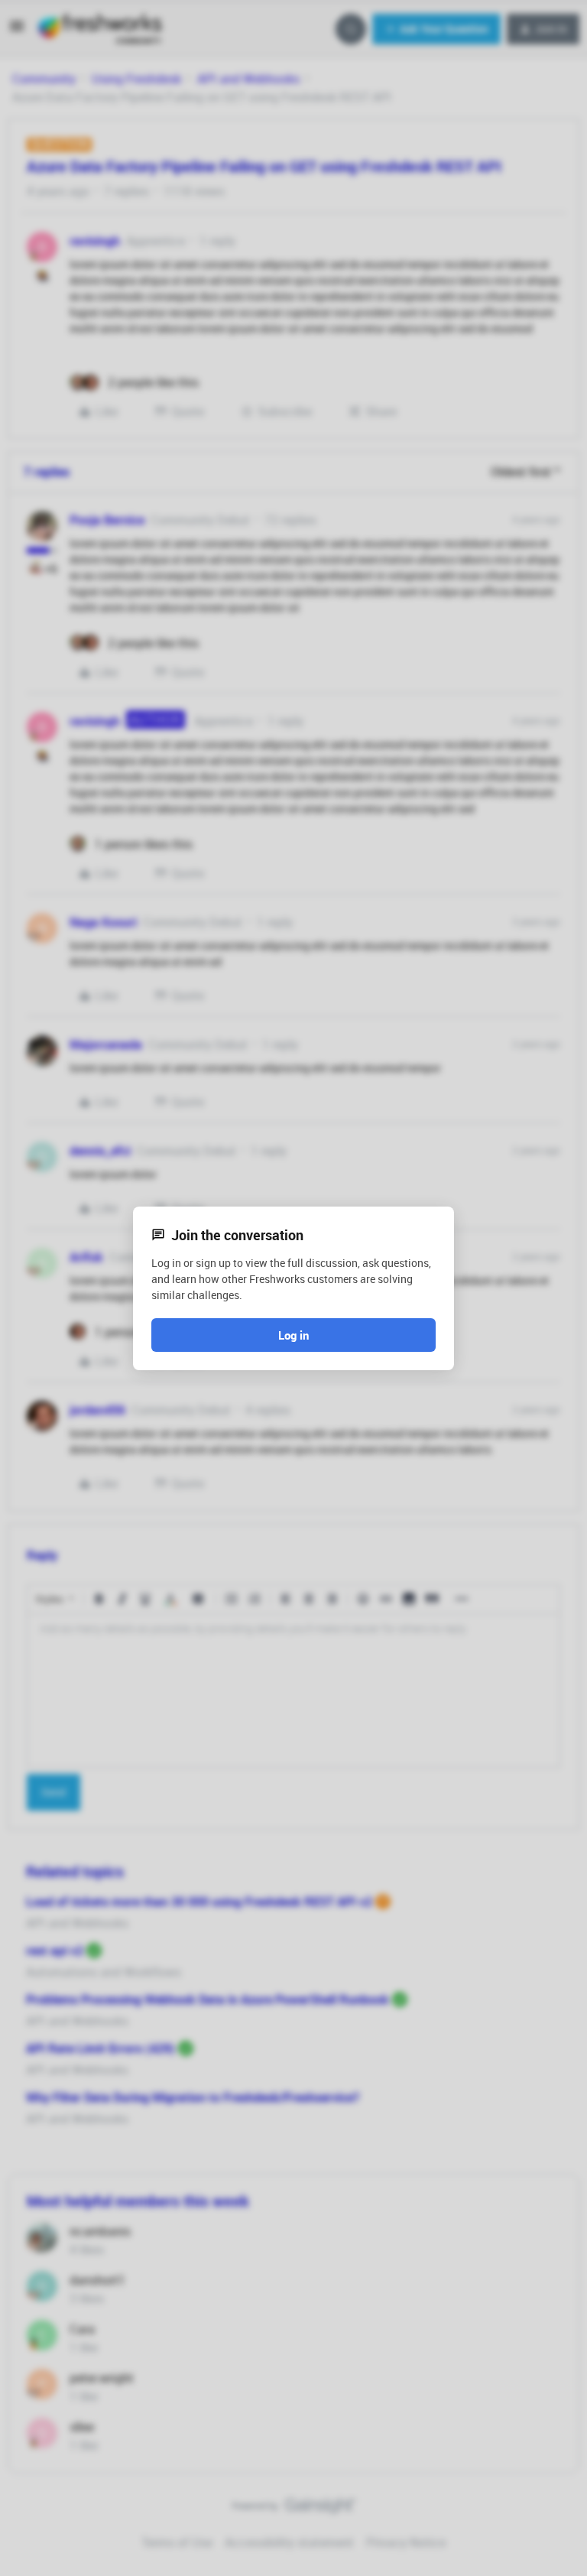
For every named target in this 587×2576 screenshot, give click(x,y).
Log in (293, 1335)
